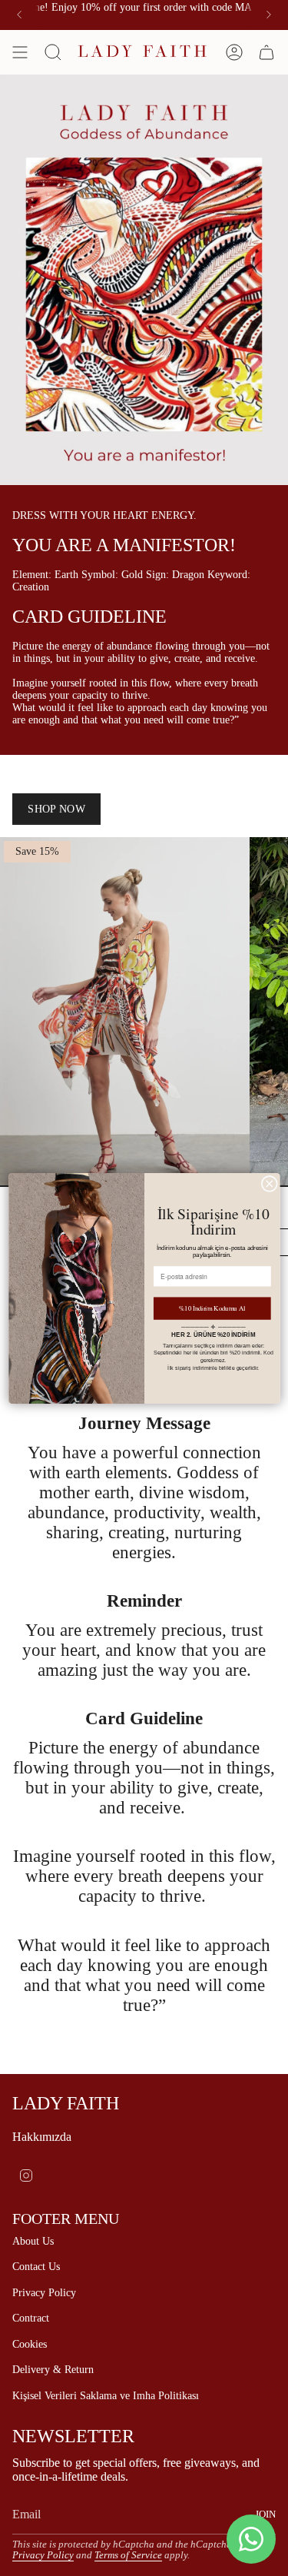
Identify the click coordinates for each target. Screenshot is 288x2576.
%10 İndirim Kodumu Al (212, 1308)
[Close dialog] (269, 1183)
